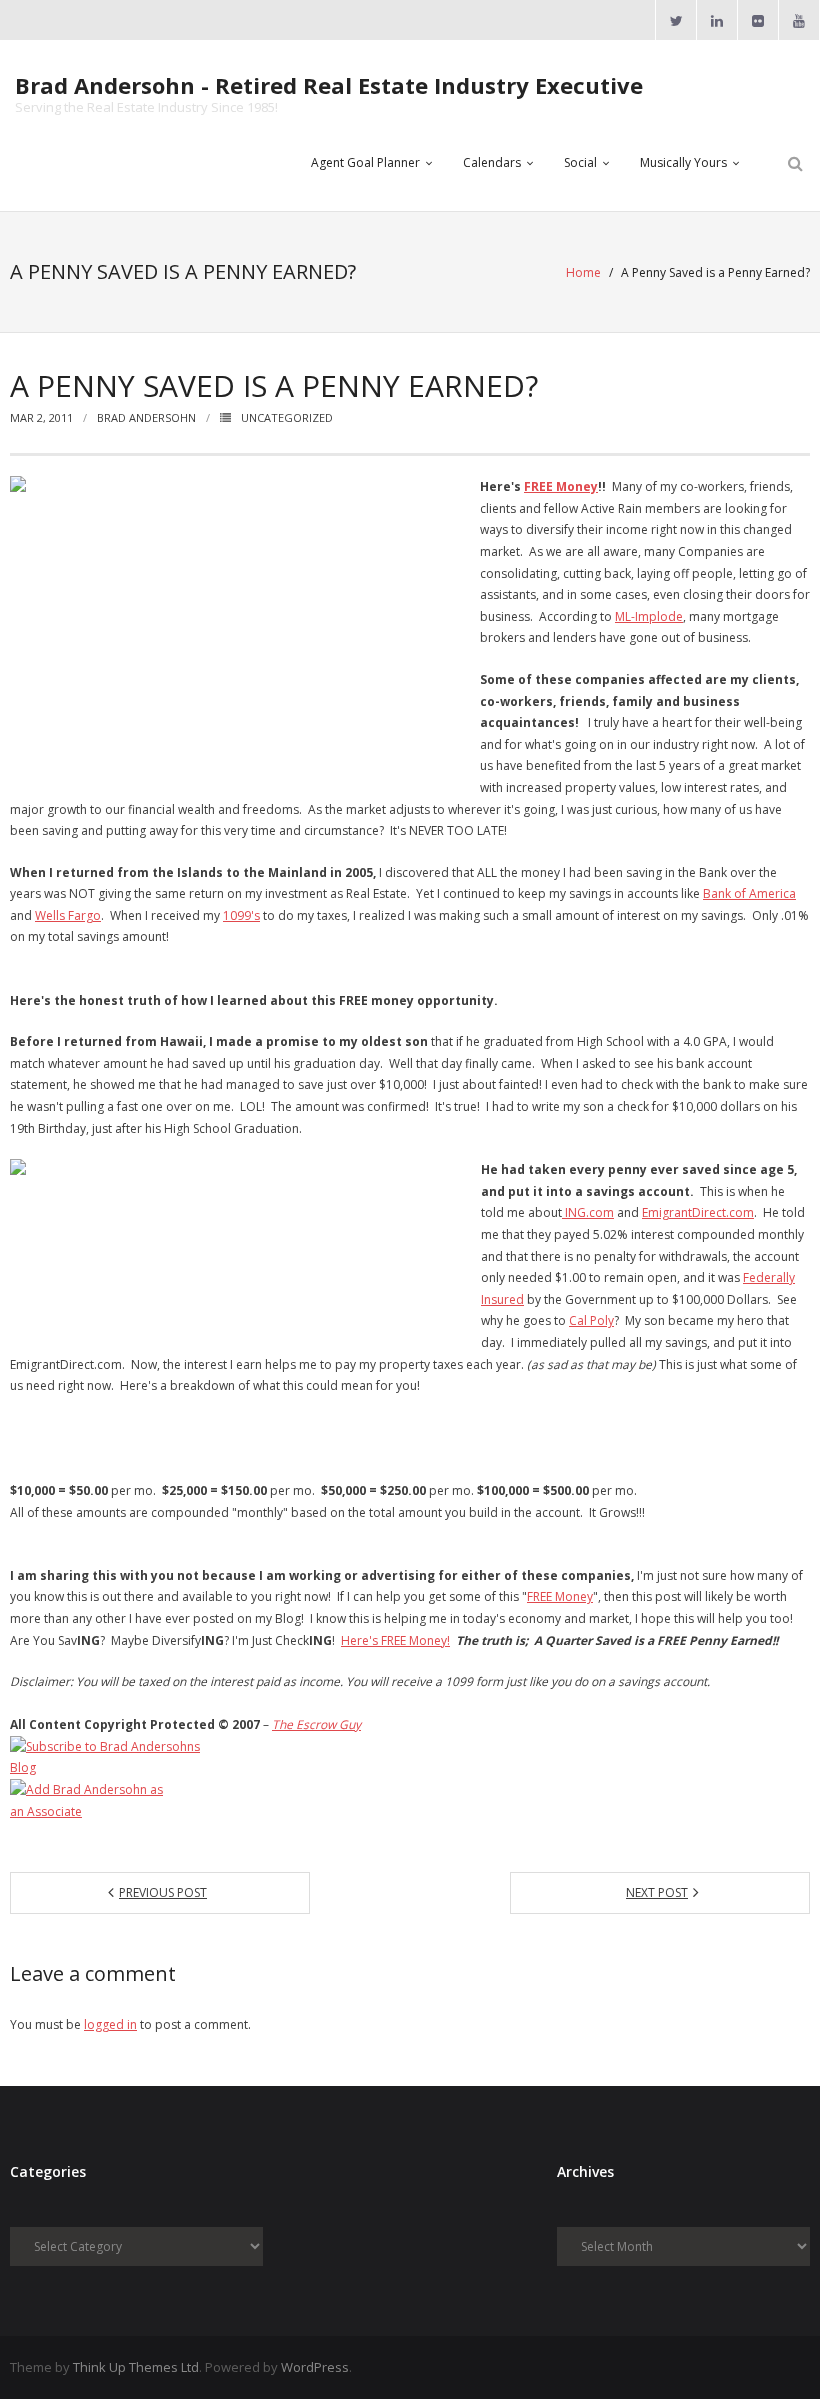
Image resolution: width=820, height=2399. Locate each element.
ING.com (588, 1212)
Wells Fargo (68, 915)
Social (580, 162)
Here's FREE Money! (395, 1640)
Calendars (492, 162)
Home (583, 272)
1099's (241, 915)
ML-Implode (649, 616)
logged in (110, 2024)
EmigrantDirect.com (698, 1212)
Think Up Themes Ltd (136, 2367)
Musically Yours (683, 162)
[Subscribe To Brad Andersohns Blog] (410, 1757)
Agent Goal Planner (365, 162)
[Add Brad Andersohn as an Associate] (410, 1800)
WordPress (315, 2367)
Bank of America (749, 893)
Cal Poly (591, 1320)
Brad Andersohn (146, 417)
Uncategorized (287, 417)
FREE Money (561, 486)
